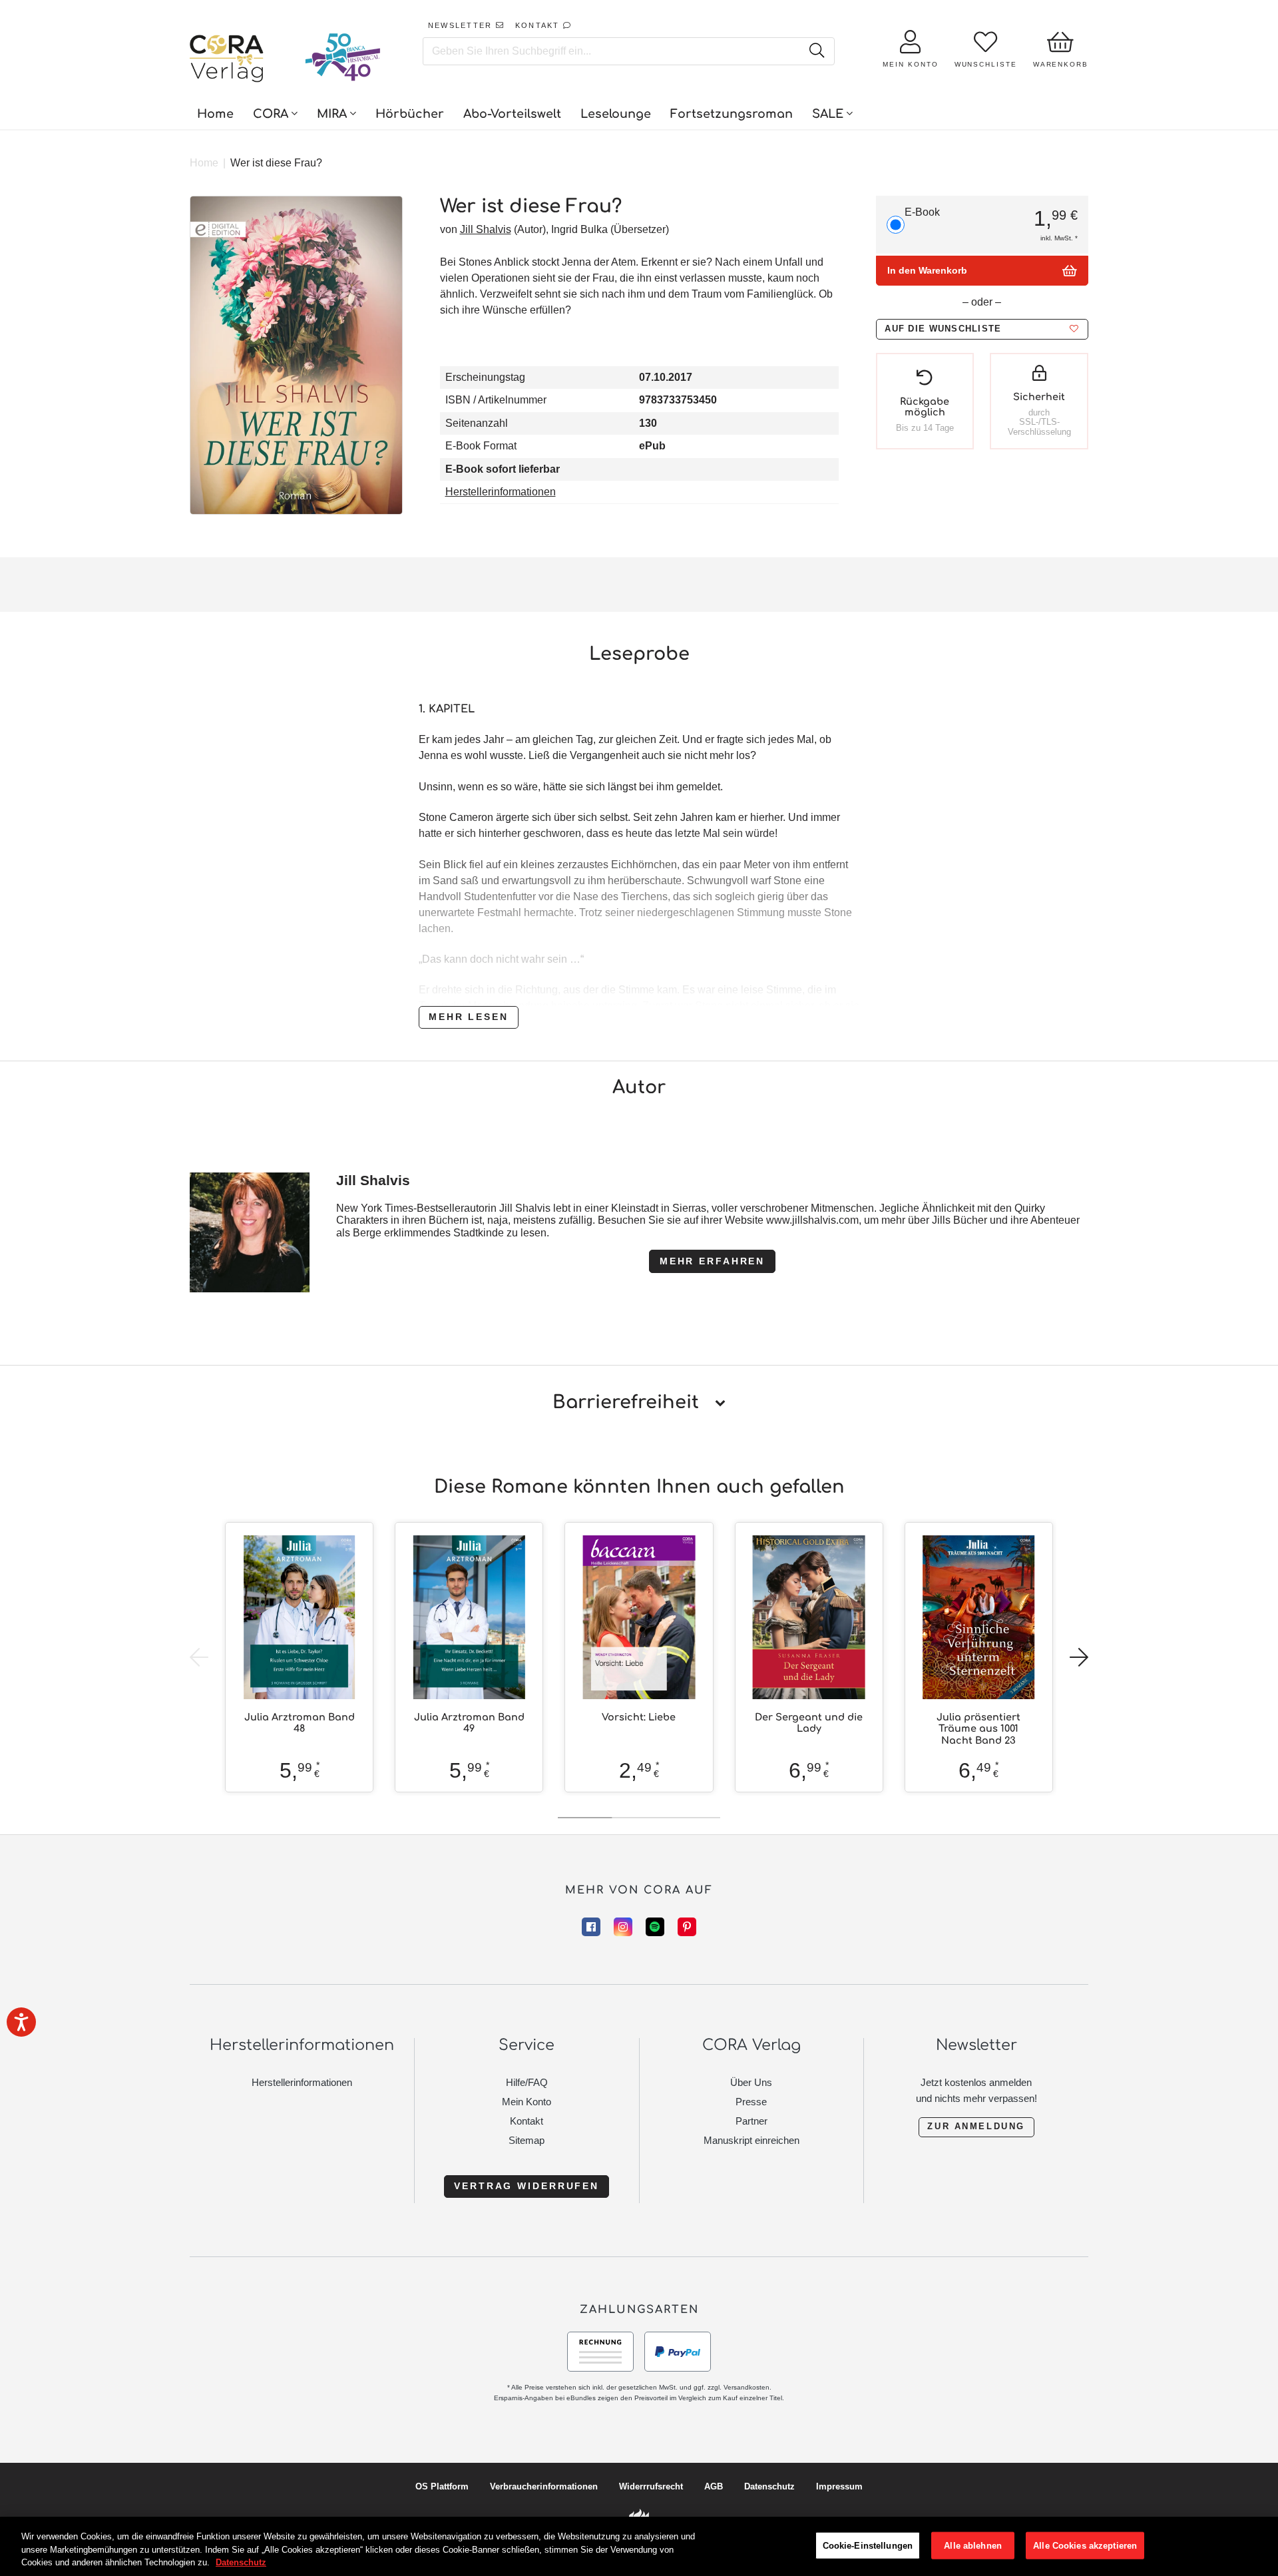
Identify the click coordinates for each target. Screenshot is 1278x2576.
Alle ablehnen (973, 2545)
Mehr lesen (469, 1017)
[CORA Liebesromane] (227, 60)
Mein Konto (527, 2102)
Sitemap (527, 2140)
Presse (751, 2102)
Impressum (839, 2486)
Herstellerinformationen (501, 492)
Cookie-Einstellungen (868, 2545)
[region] (639, 2546)
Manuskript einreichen (751, 2140)
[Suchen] (816, 51)
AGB (714, 2486)
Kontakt (527, 2121)
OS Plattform (442, 2486)
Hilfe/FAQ (527, 2082)
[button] (982, 329)
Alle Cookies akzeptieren (1085, 2545)
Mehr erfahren (712, 1261)
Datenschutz (769, 2486)
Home (204, 163)
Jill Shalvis (486, 229)
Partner (751, 2121)
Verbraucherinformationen (544, 2486)
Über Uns (751, 2082)
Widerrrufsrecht (651, 2486)
